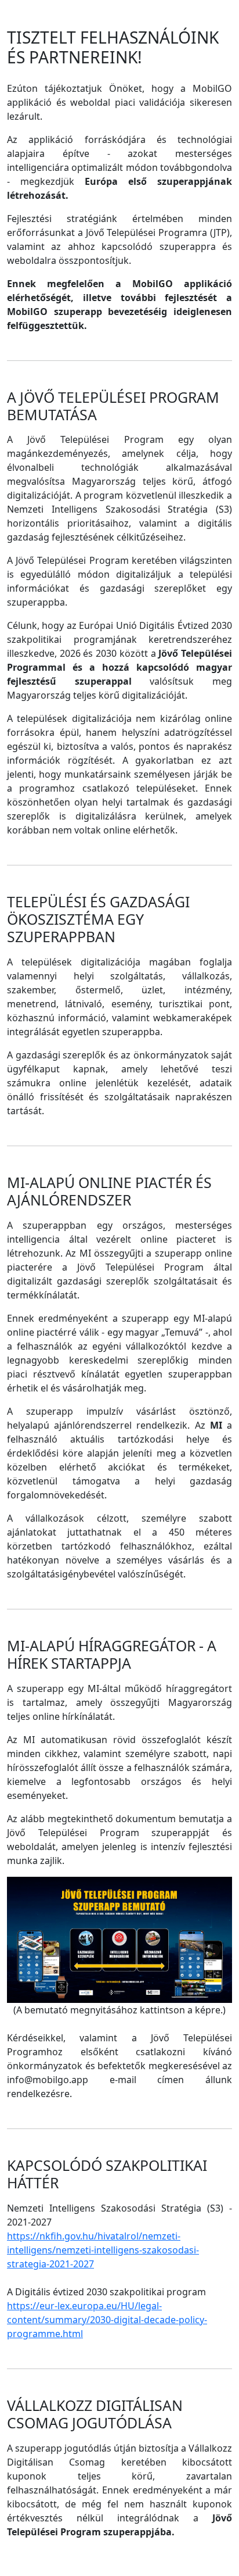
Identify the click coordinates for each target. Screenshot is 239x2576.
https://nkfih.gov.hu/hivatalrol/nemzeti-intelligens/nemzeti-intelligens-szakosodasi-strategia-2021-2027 (103, 2250)
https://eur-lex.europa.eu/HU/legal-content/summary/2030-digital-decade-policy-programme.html (107, 2320)
